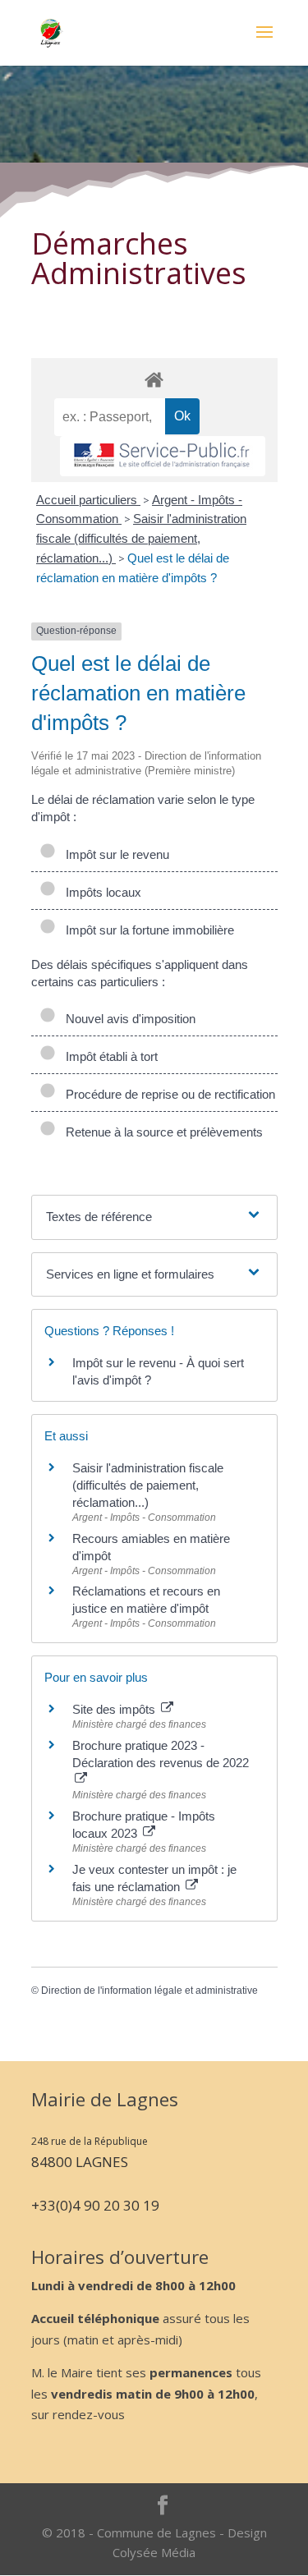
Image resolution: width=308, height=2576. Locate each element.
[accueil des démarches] (154, 379)
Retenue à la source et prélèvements (161, 1132)
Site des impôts (115, 1709)
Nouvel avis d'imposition (127, 1019)
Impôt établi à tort (108, 1056)
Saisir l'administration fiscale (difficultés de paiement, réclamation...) (141, 538)
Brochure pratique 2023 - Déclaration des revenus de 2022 (161, 1754)
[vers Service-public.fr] (163, 456)
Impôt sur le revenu (114, 854)
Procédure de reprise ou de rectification (167, 1094)
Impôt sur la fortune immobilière (147, 930)
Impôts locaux (100, 892)
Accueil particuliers (88, 500)
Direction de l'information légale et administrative (149, 1991)
